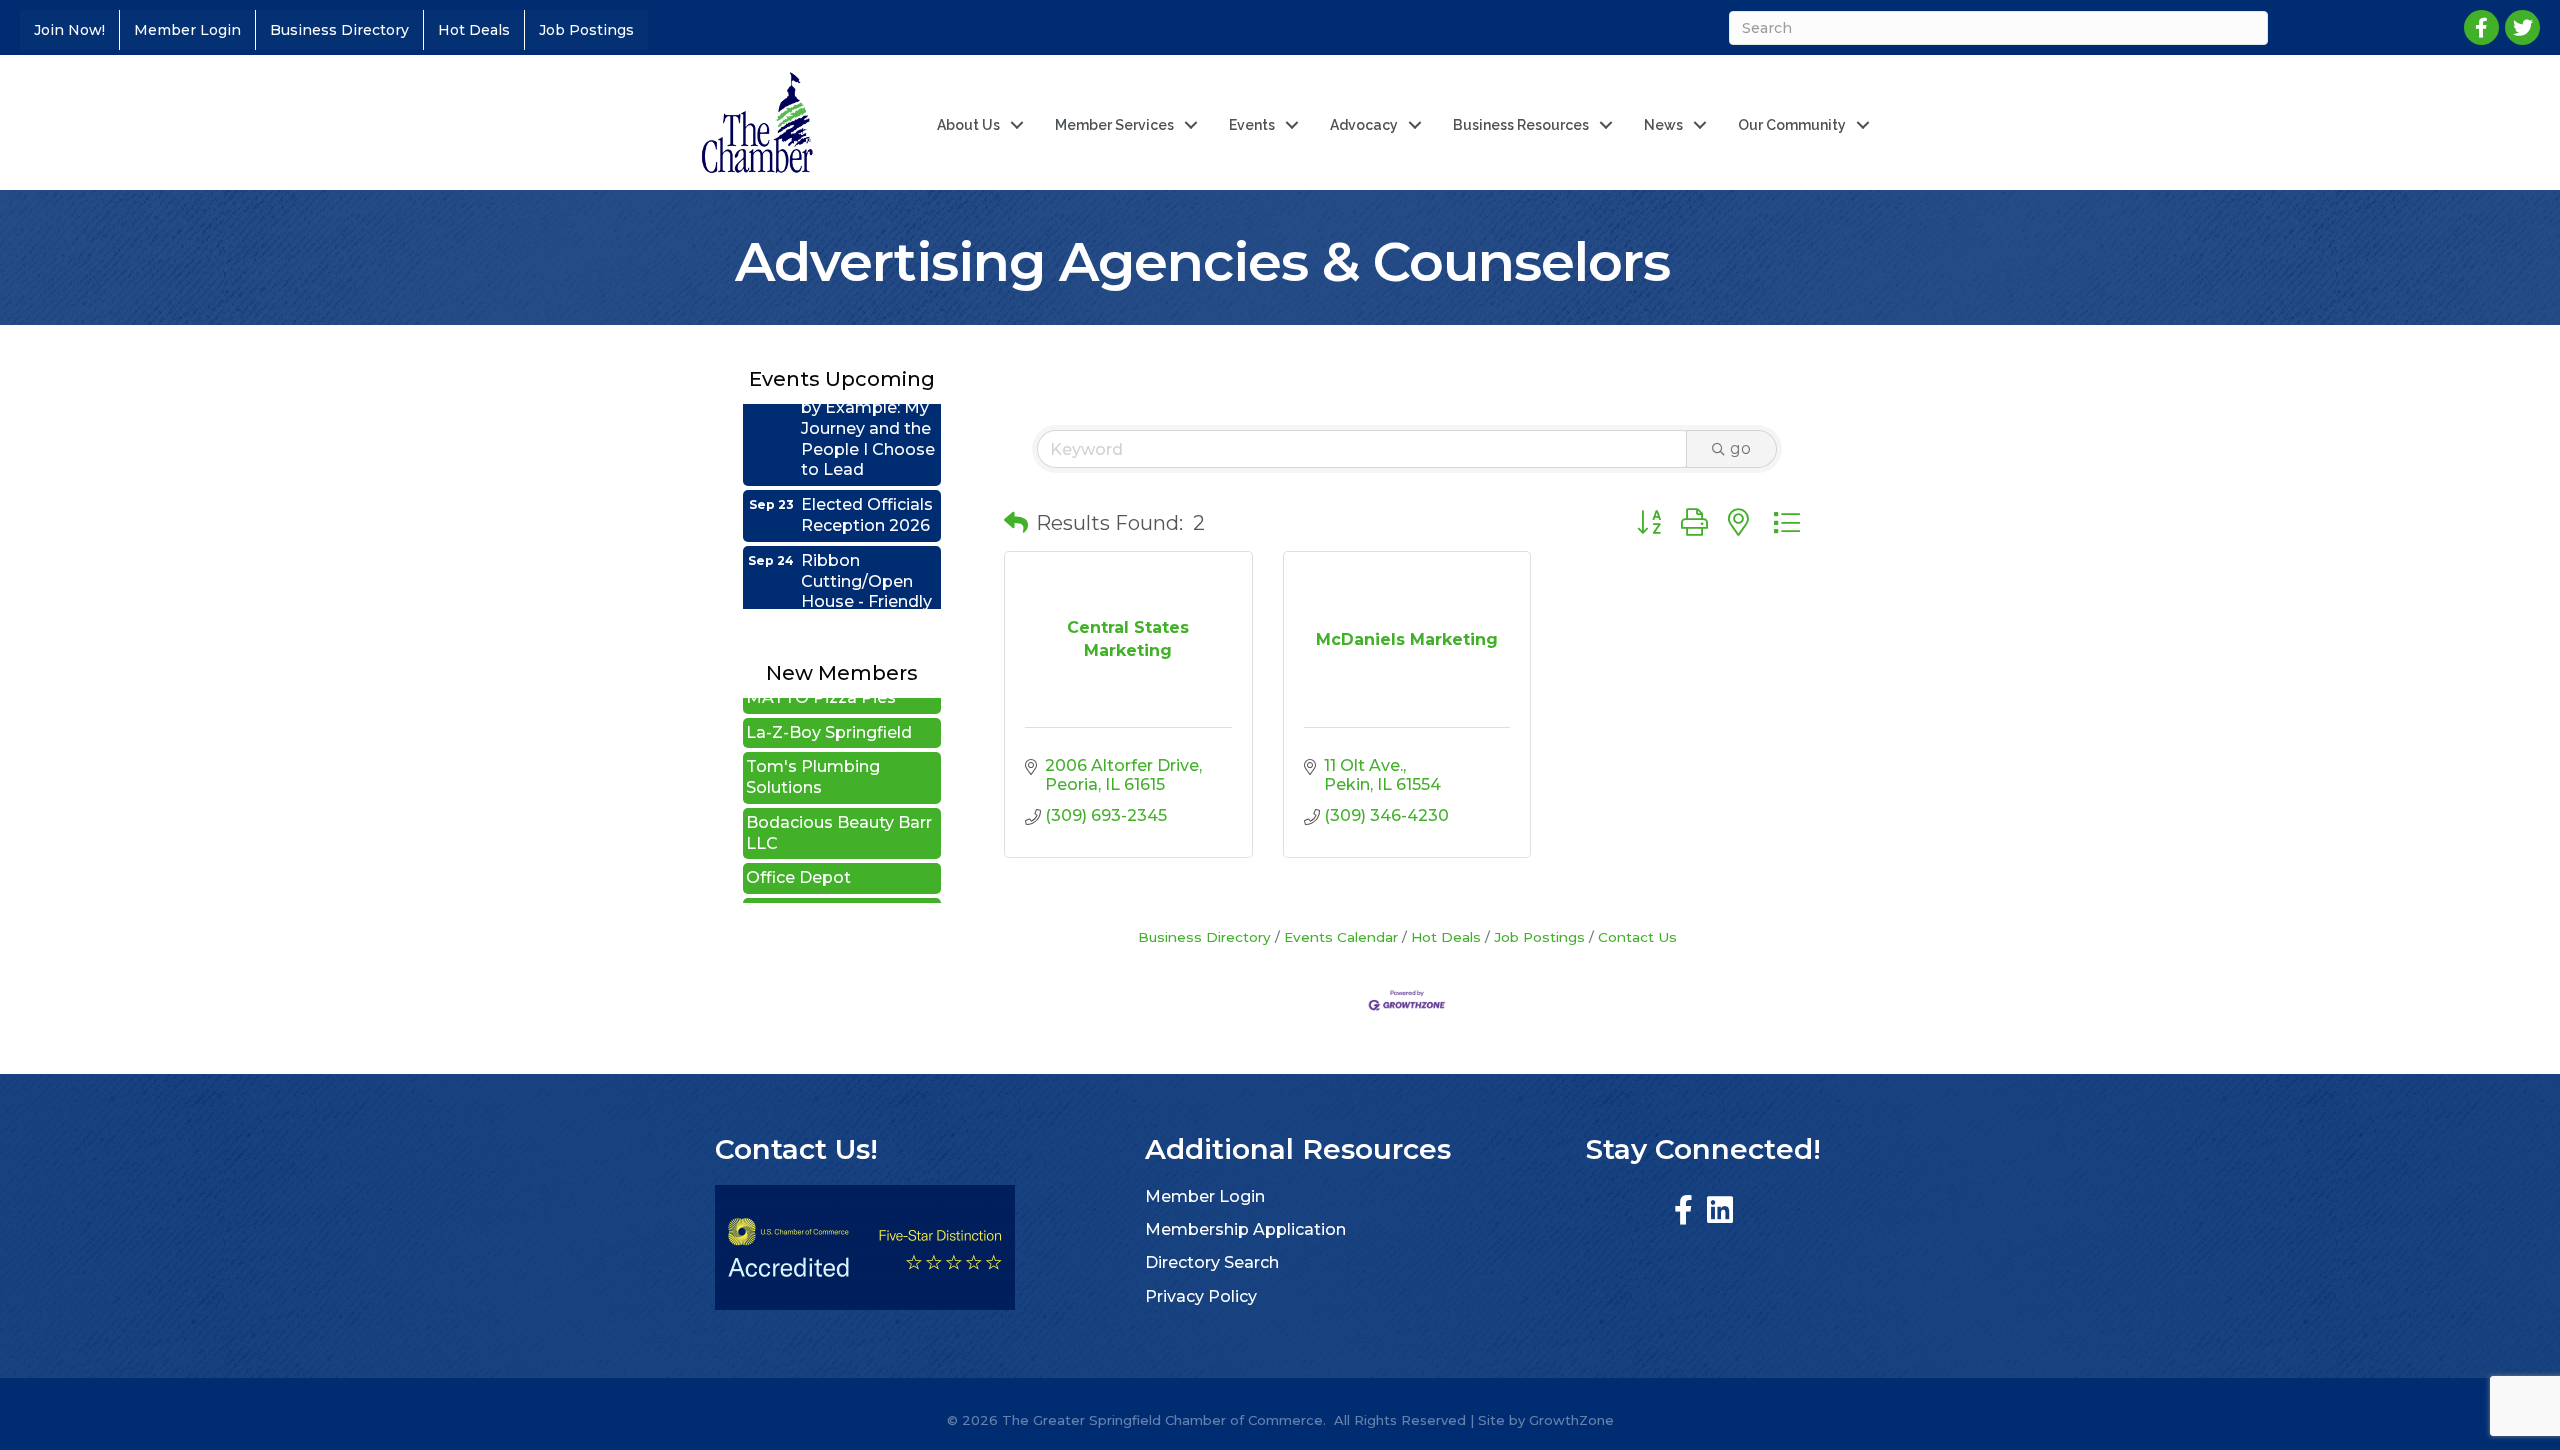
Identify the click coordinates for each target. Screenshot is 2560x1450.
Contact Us (1637, 937)
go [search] (1740, 448)
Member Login (187, 30)
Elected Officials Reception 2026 (867, 489)
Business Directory (339, 30)
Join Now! (69, 30)
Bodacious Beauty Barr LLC (839, 807)
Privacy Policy (1201, 1296)
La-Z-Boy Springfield (829, 706)
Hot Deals (474, 30)
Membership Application (1245, 1229)
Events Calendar (1341, 937)
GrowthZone (1571, 1420)
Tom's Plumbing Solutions (813, 751)
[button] (1016, 523)
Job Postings (586, 30)
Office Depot (798, 851)
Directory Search (1212, 1262)
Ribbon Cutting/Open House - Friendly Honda (866, 565)
